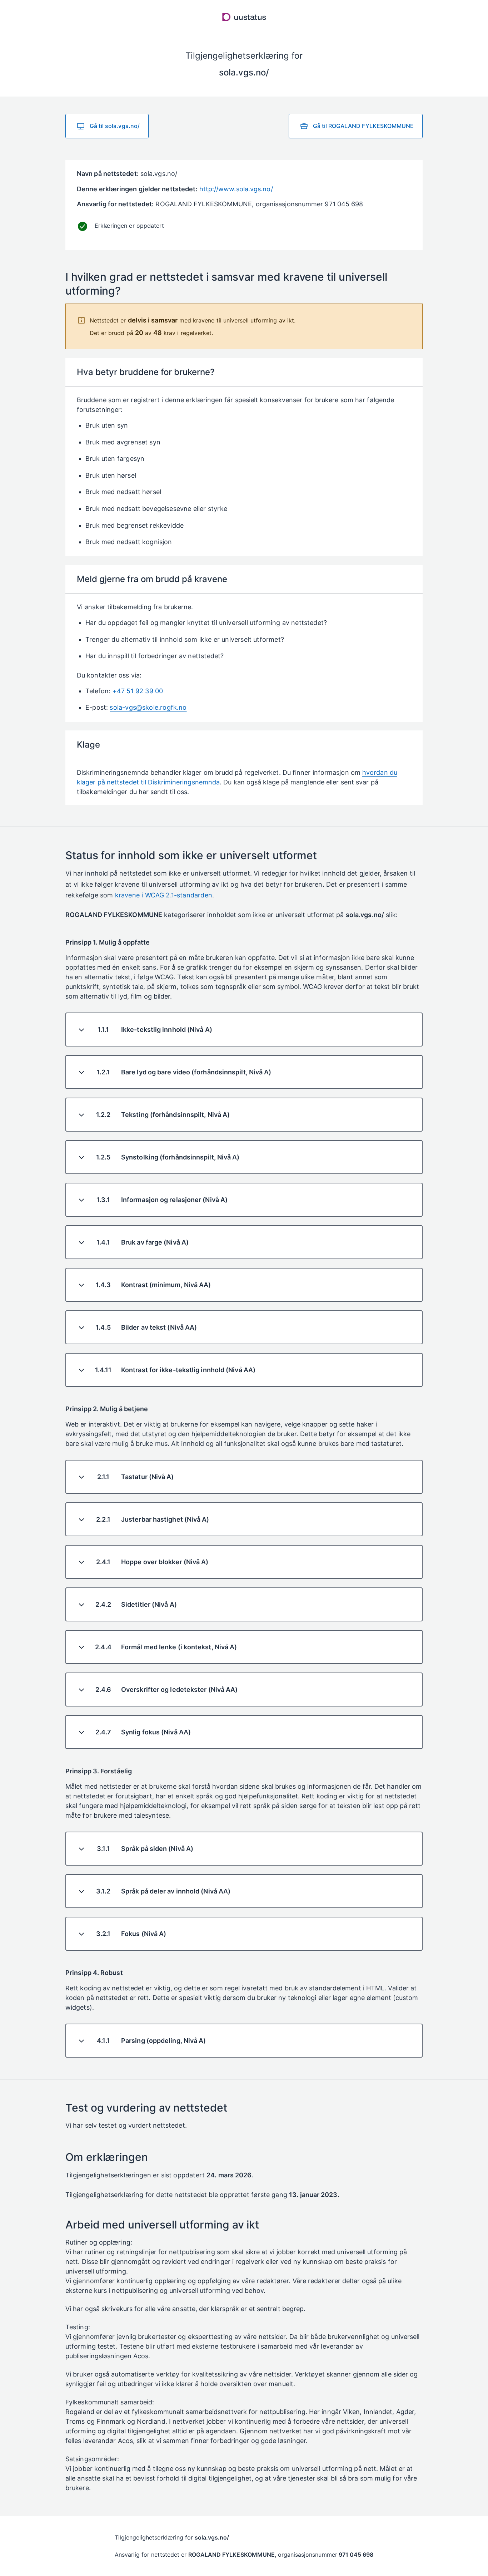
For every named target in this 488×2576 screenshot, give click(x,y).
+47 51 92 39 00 (138, 691)
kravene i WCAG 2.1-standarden (164, 895)
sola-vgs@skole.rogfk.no (148, 707)
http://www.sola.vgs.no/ (236, 189)
